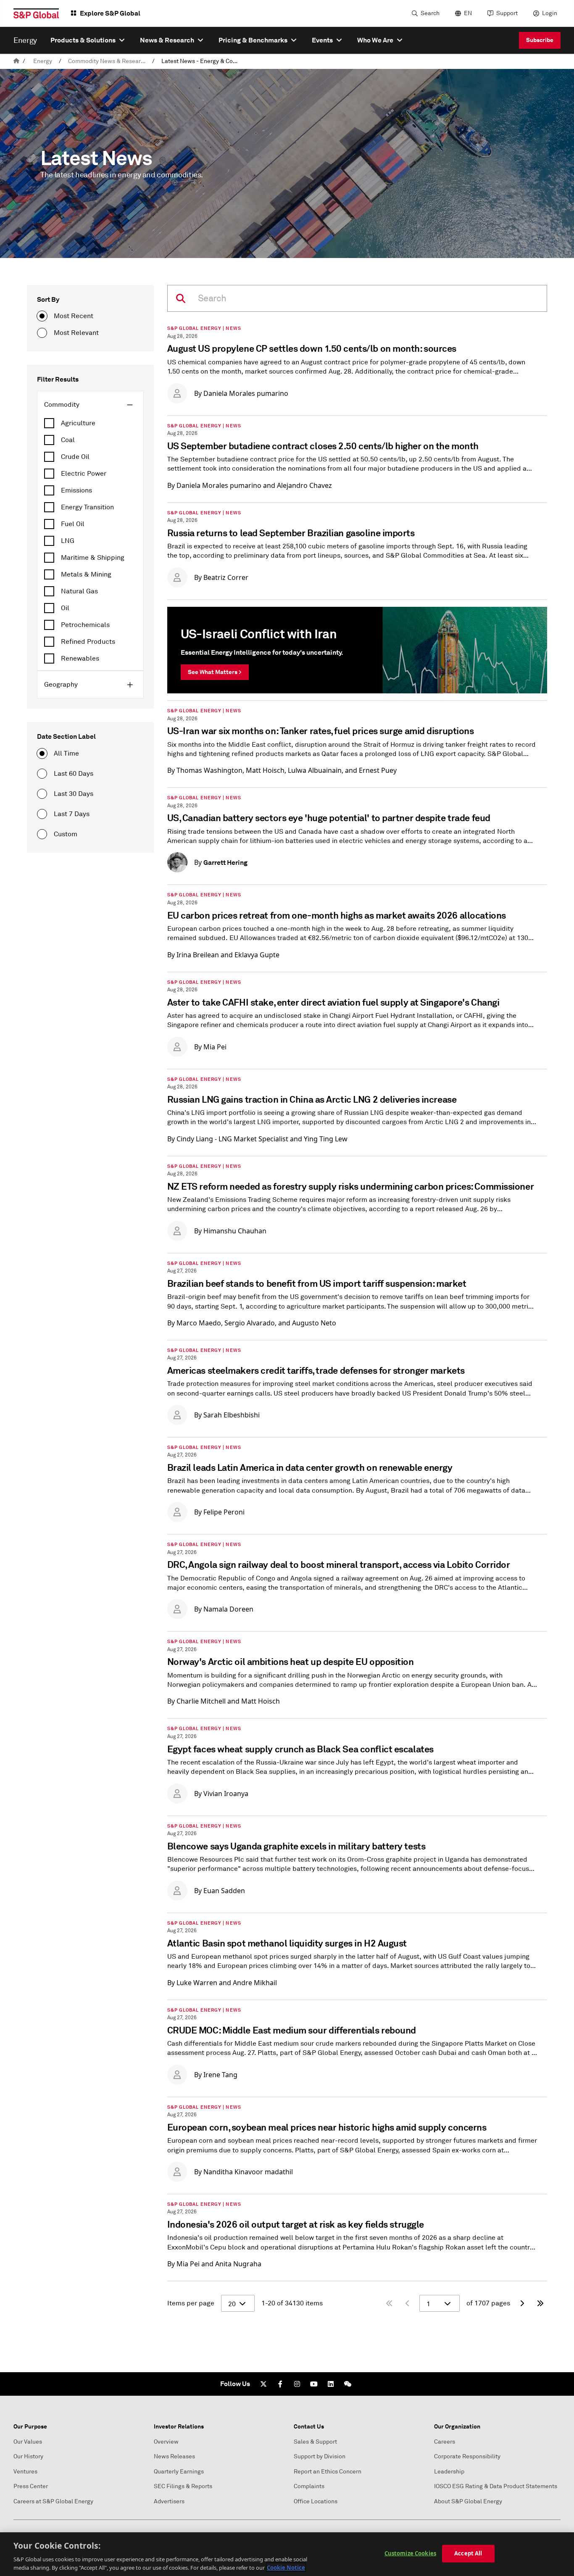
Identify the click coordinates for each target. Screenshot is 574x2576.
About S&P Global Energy (468, 2501)
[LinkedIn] (331, 2384)
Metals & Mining (86, 574)
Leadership (449, 2472)
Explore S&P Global (110, 13)
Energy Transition (87, 507)
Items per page (191, 2303)
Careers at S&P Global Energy (53, 2501)
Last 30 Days (74, 794)
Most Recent (74, 316)
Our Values (28, 2442)
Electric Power (84, 474)
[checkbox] (90, 423)
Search (430, 13)
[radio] (42, 316)
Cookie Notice (286, 2567)
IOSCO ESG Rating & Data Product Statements (496, 2486)
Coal (68, 440)
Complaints (309, 2486)
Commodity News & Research (108, 61)
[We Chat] (348, 2384)
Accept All (468, 2553)
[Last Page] (540, 2303)
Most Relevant (76, 333)
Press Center (31, 2486)
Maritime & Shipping (93, 558)
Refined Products (88, 642)
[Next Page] (522, 2303)
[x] (263, 2384)
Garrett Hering (225, 863)
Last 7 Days (72, 814)
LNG (68, 541)
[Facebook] (280, 2384)
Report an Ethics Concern (328, 2472)
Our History (28, 2456)
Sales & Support (315, 2442)
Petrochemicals (85, 625)
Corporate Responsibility (467, 2456)
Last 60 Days (74, 774)
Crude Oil (75, 457)
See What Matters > (215, 672)
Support (507, 13)
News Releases (174, 2456)
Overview (166, 2442)
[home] (16, 61)
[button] (90, 405)
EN (468, 13)
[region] (287, 2554)
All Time (66, 753)
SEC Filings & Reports (183, 2486)
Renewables (80, 658)
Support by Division (320, 2456)
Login (550, 13)
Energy (43, 61)
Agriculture (78, 423)
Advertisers (169, 2501)
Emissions (76, 490)
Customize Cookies (410, 2553)
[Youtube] (314, 2384)
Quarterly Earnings (179, 2472)
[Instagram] (297, 2384)
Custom (66, 834)
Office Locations (316, 2501)
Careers (445, 2442)
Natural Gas (79, 591)
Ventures (25, 2472)
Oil (65, 608)
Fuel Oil (73, 524)
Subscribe (540, 40)
